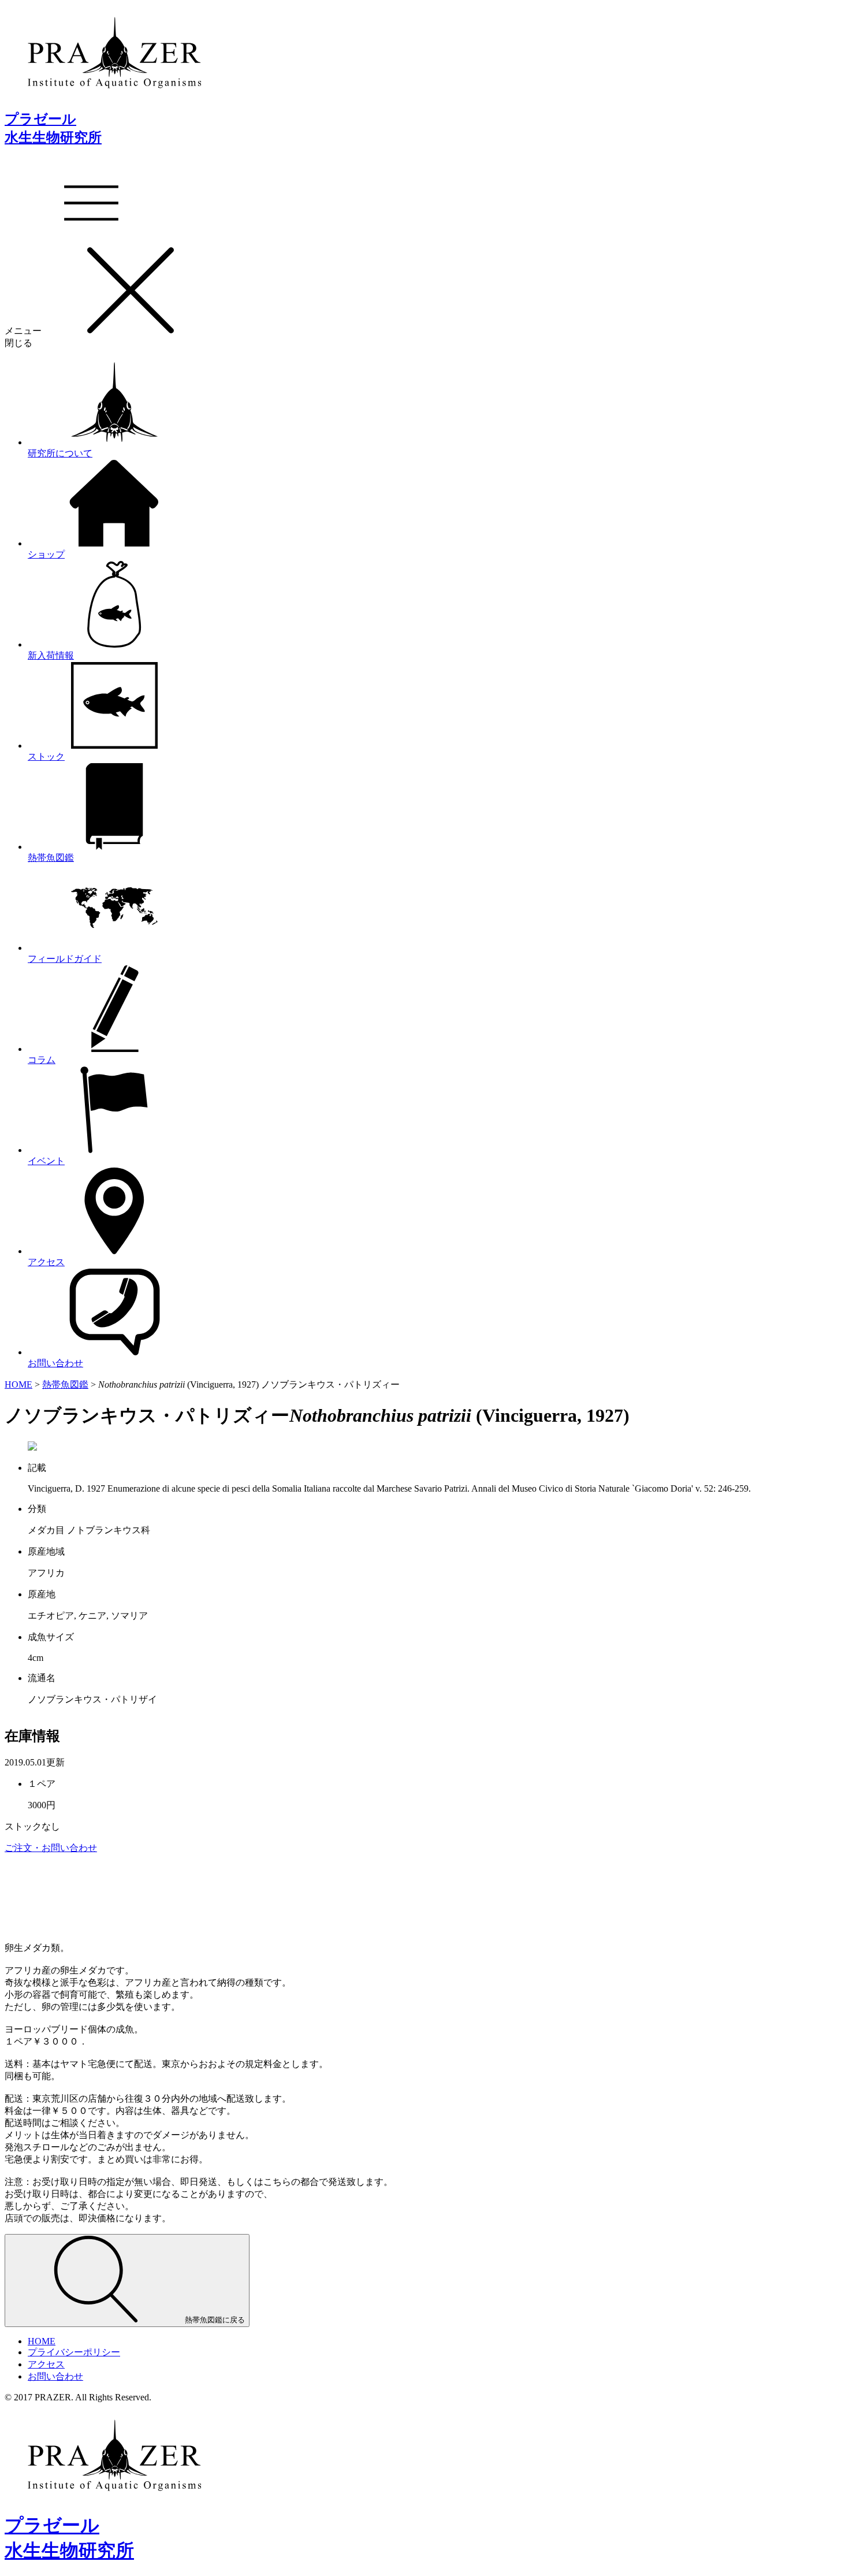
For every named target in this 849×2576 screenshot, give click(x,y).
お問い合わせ (55, 2376)
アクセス (46, 2364)
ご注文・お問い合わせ (51, 1848)
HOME (18, 1384)
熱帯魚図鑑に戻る (214, 2320)
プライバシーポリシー (74, 2352)
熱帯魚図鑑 (65, 1384)
